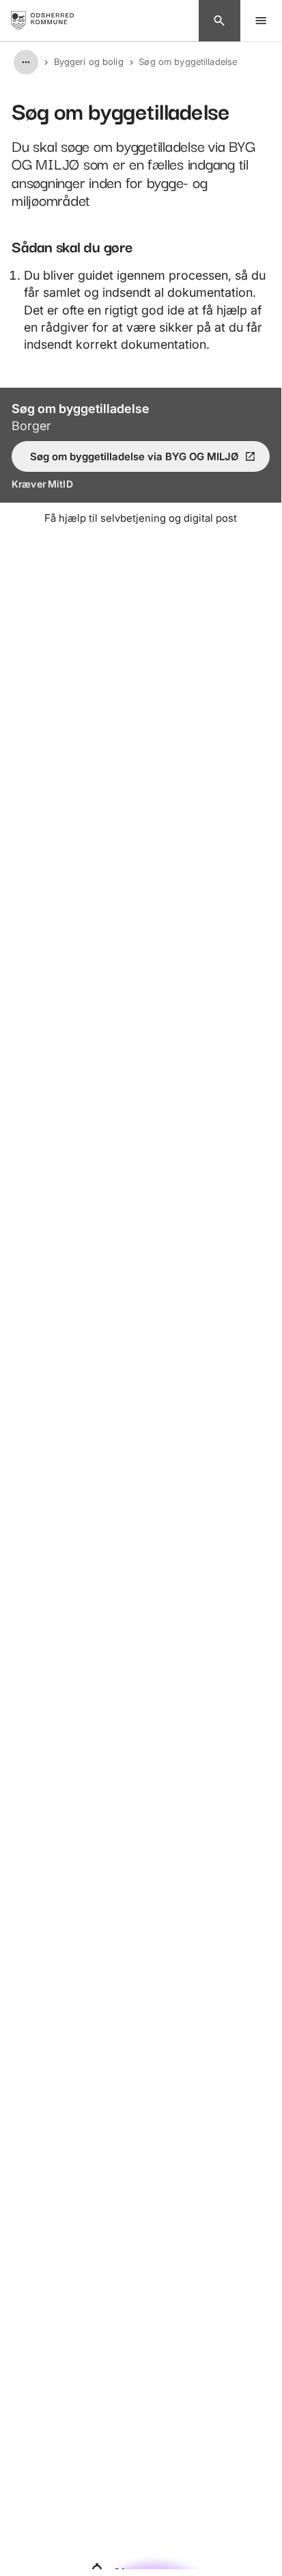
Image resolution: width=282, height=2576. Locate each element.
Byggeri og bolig (89, 62)
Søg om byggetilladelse (188, 62)
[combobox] (26, 62)
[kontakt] (220, 21)
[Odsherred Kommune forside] (53, 21)
